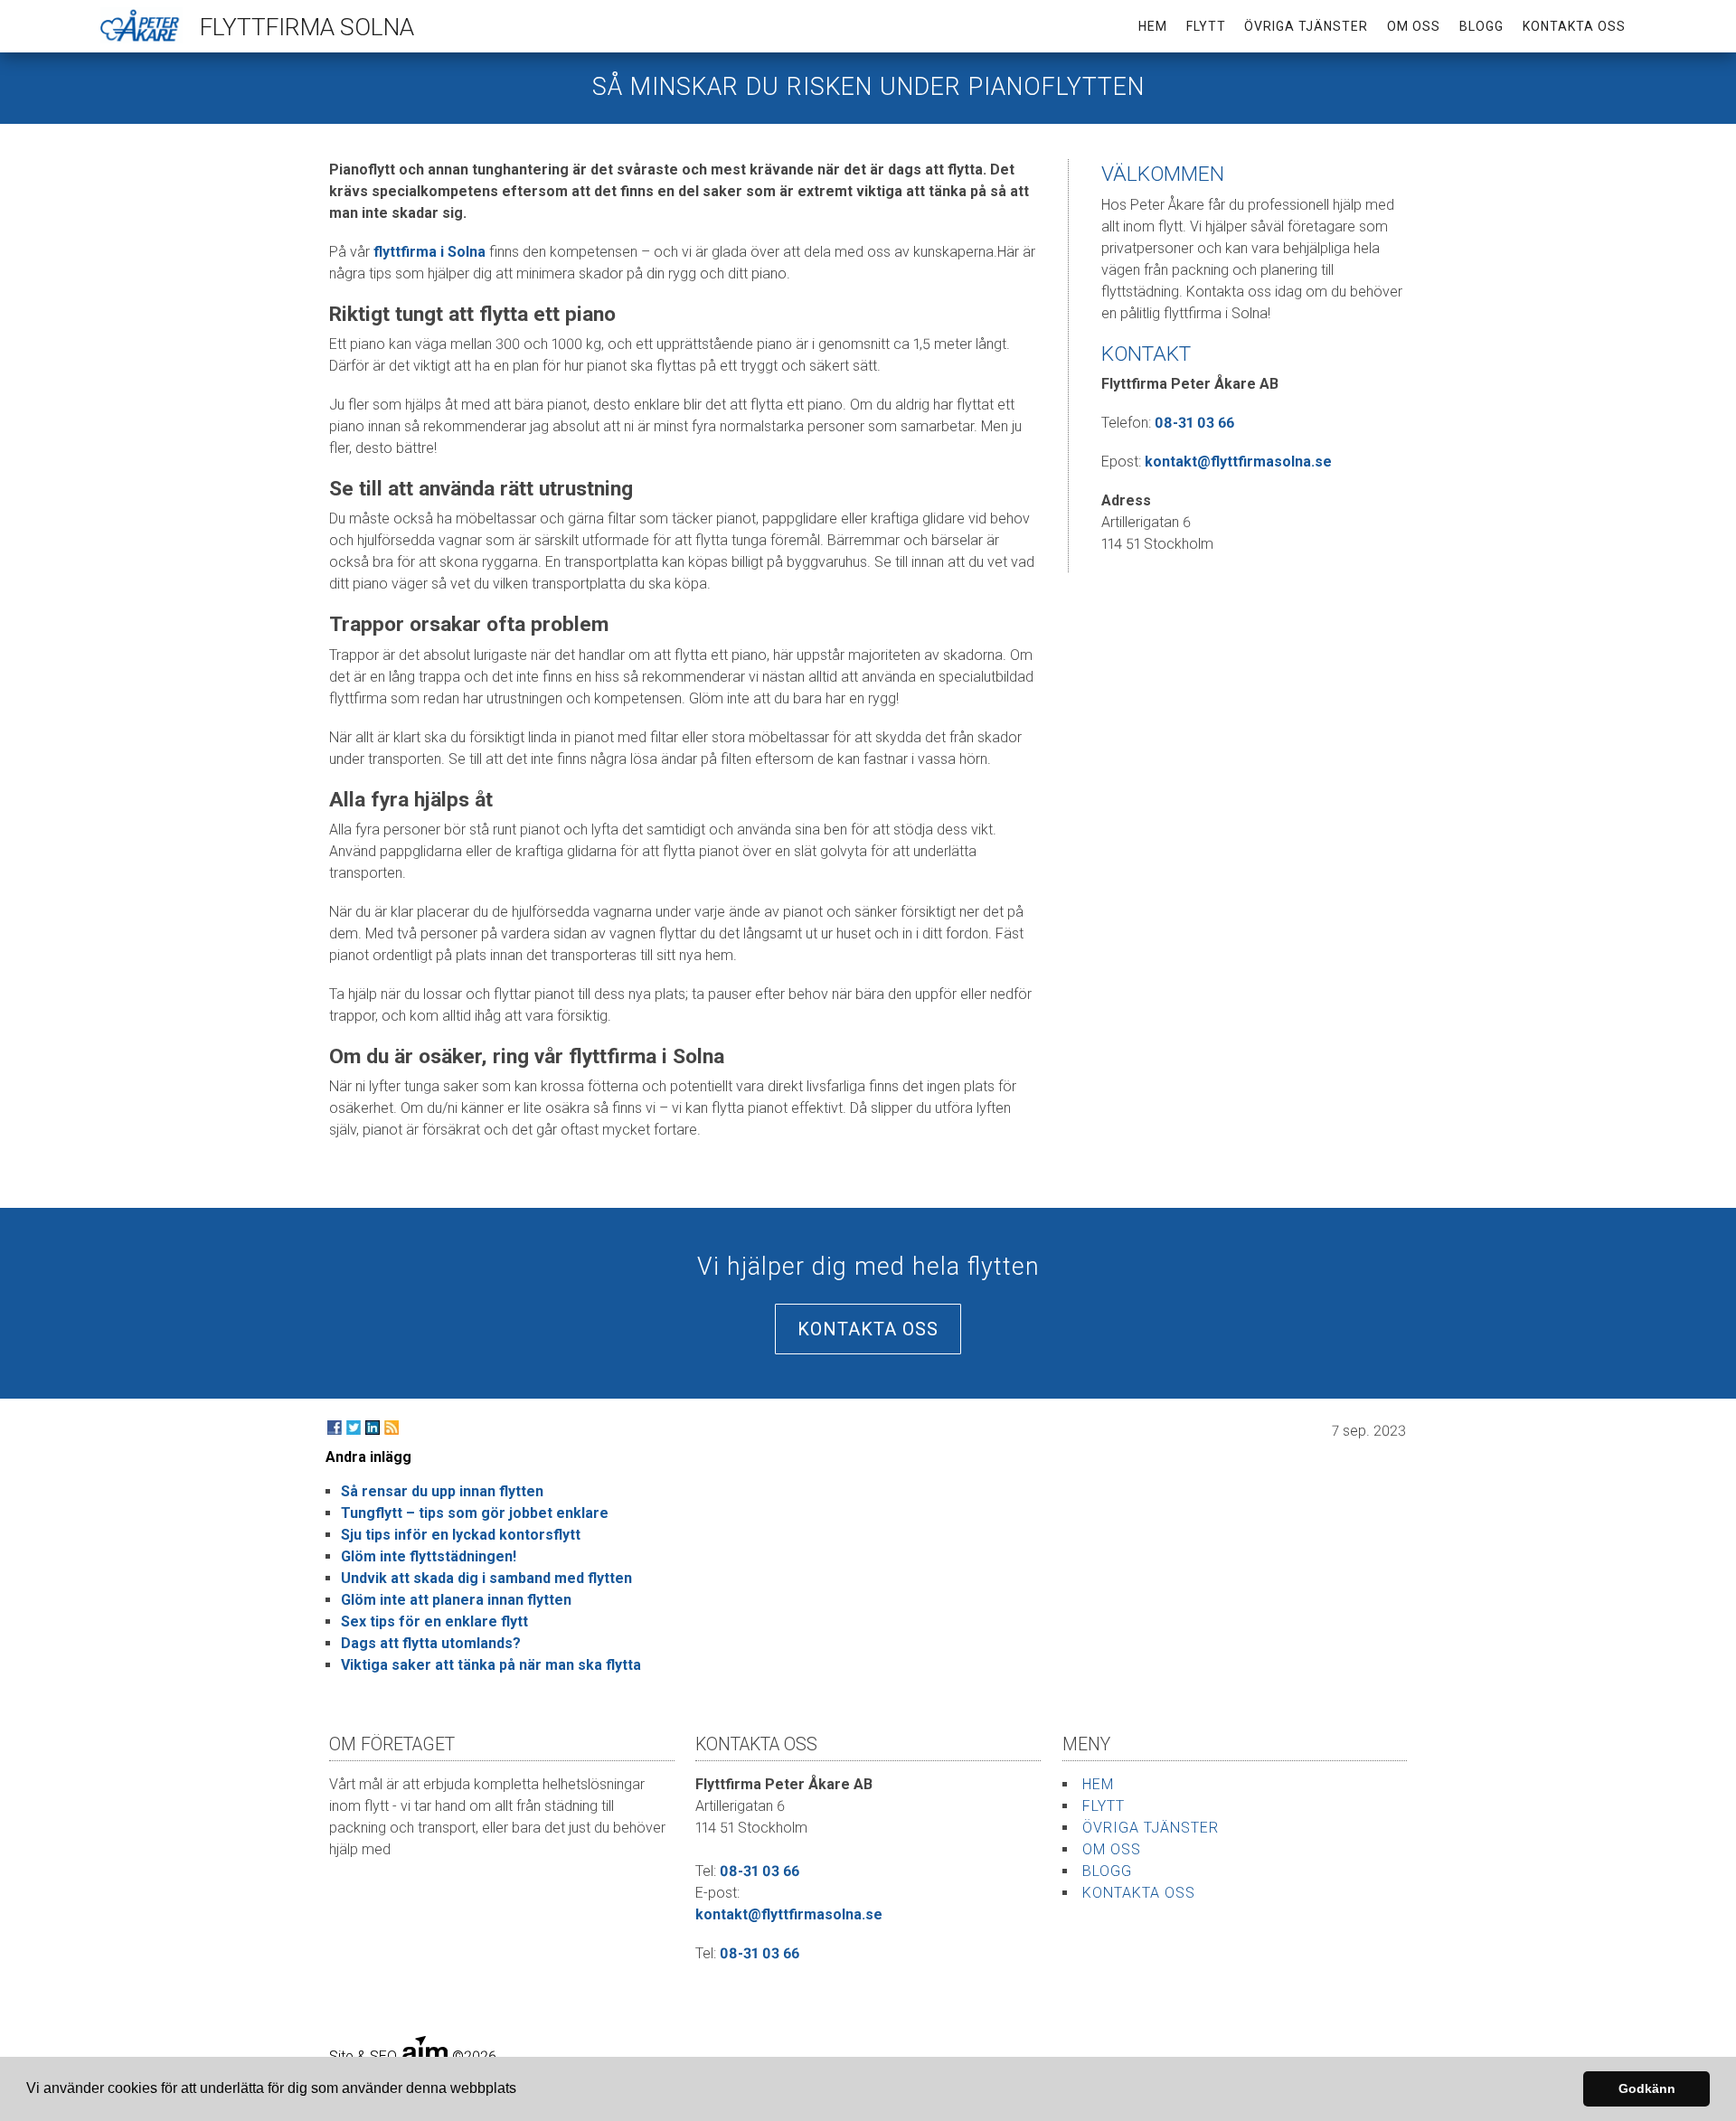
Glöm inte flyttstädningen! (429, 1556)
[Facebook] (335, 1428)
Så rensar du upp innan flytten (442, 1491)
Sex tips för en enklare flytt (434, 1621)
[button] (523, 2090)
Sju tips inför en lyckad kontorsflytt (461, 1535)
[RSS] (392, 1428)
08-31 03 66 (1194, 423)
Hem (1153, 26)
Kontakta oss (1574, 26)
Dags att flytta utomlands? (431, 1643)
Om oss (1414, 26)
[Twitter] (354, 1428)
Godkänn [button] (1647, 2088)
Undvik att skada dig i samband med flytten (486, 1578)
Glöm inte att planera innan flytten (456, 1600)
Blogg (1481, 26)
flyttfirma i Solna (429, 252)
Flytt (1206, 26)
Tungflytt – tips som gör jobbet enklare (475, 1513)
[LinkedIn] (373, 1428)
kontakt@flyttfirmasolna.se (1238, 462)
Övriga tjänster (1306, 26)
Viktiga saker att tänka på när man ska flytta (491, 1665)
